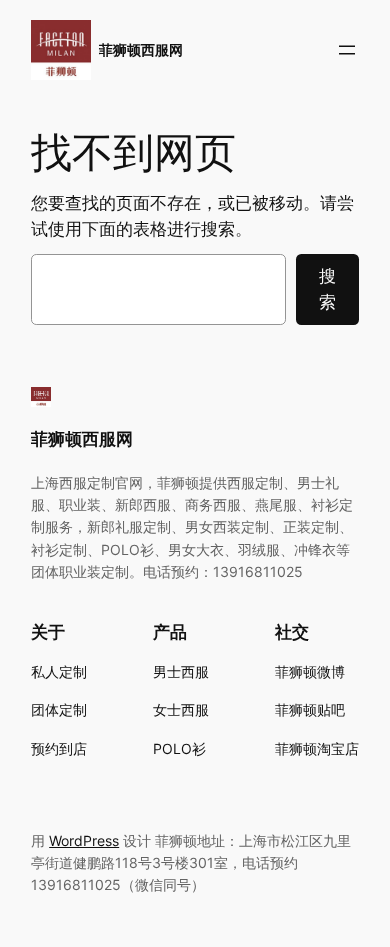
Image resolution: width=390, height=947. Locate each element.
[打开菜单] (347, 50)
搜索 (327, 289)
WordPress (84, 840)
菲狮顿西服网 (141, 49)
